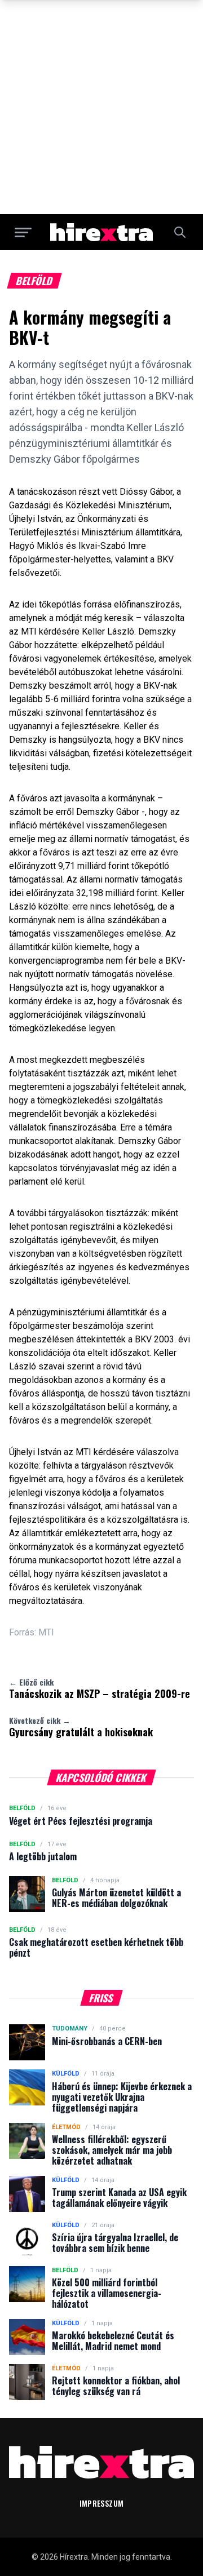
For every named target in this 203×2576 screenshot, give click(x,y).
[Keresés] (180, 232)
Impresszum (102, 2503)
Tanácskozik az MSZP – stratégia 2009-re (100, 1688)
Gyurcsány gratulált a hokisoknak (81, 1727)
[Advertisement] (101, 107)
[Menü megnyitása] (23, 232)
